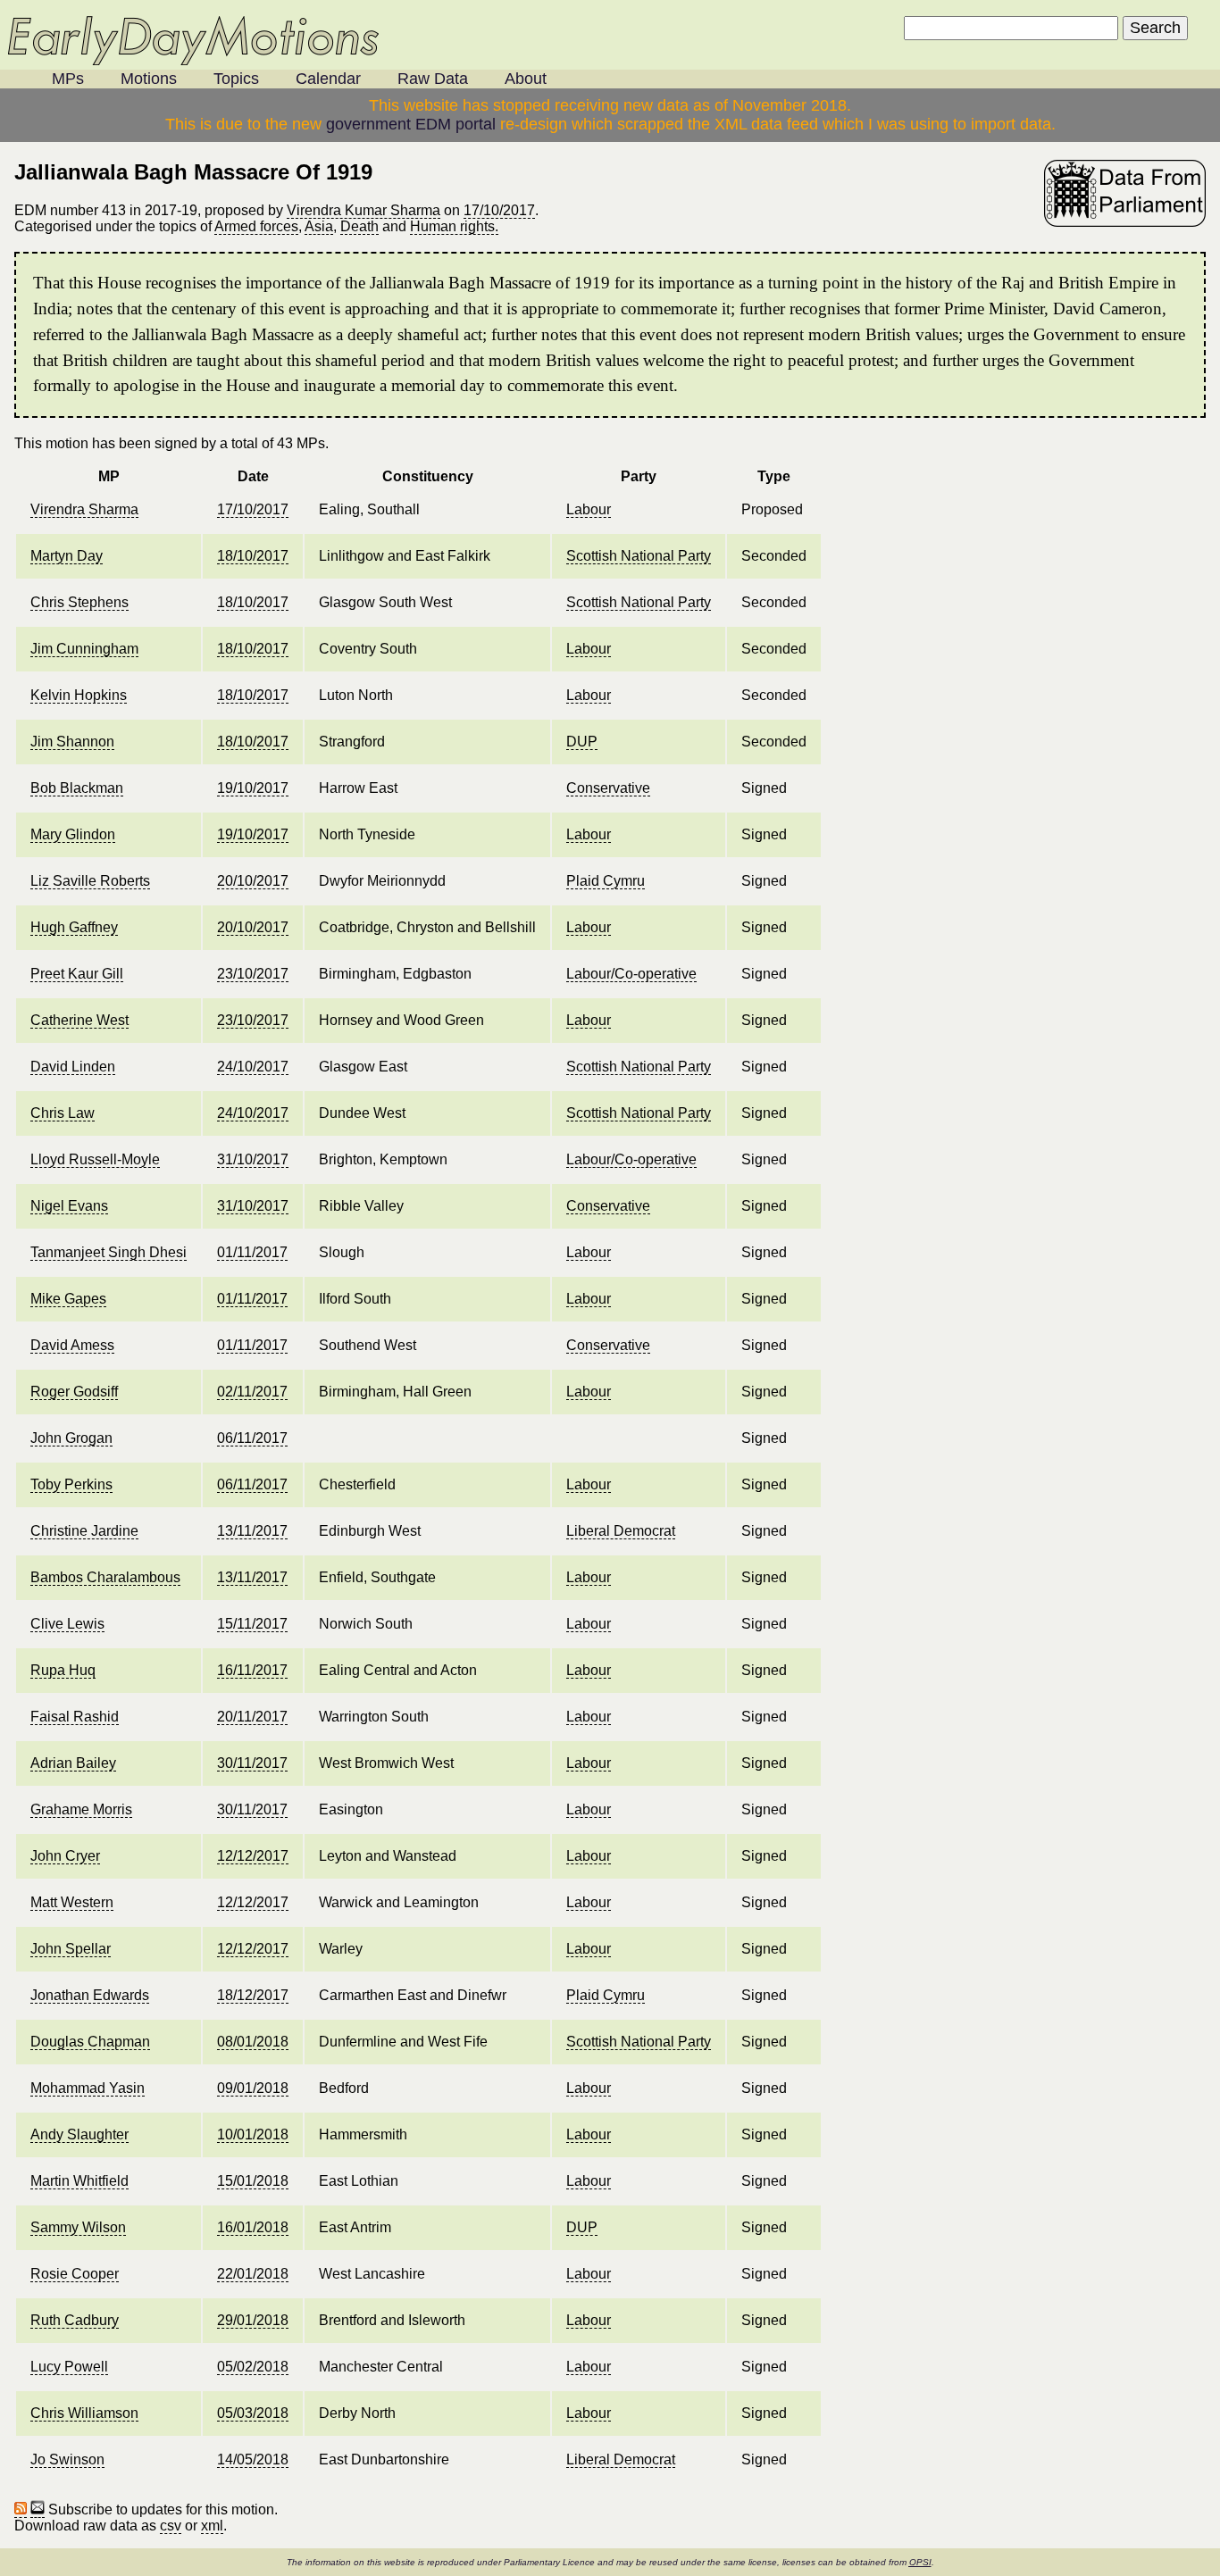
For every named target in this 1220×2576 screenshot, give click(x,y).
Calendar (328, 79)
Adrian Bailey (73, 1763)
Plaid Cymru (606, 881)
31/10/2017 (253, 1159)
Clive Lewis (67, 1624)
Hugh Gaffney (74, 927)
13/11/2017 (252, 1531)
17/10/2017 (499, 210)
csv (171, 2526)
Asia (319, 226)
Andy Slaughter (79, 2134)
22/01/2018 (253, 2274)
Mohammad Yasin (88, 2088)
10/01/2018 (253, 2134)
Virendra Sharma (84, 509)
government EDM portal (411, 124)
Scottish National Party (639, 556)
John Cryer (65, 1856)
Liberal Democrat (621, 1531)
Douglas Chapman (90, 2042)
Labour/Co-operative (631, 974)
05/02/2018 (253, 2367)
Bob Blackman (77, 788)
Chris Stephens (79, 602)
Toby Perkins (71, 1484)
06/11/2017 (252, 1438)
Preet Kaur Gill (77, 974)
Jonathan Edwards (90, 1995)
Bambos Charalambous (105, 1577)
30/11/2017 (252, 1763)
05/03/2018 (253, 2413)
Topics (236, 79)
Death (359, 226)
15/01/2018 (253, 2181)
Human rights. (454, 226)
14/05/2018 (253, 2459)
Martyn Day (67, 556)
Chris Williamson (84, 2413)
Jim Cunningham (84, 649)
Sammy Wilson (78, 2227)
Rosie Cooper (75, 2274)
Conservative (608, 788)
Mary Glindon (73, 834)
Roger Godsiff (74, 1392)
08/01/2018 (253, 2042)
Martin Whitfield (79, 2181)
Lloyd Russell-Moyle (95, 1159)
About (526, 79)
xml (212, 2526)
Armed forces (256, 226)
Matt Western (72, 1902)
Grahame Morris (81, 1809)
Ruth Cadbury (75, 2320)
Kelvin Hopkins (79, 695)
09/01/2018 (253, 2088)
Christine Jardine (84, 1531)
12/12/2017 (253, 1856)
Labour (589, 509)
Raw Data (433, 79)
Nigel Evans (69, 1206)
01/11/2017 (252, 1252)
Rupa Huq (63, 1670)
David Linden (73, 1067)
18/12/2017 (253, 1995)
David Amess (72, 1345)
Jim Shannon (72, 742)
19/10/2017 (253, 788)
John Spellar (71, 1949)
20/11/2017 (252, 1717)
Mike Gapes (68, 1299)
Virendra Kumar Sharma (363, 210)
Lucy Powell (69, 2367)
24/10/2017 (253, 1067)
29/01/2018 (253, 2320)
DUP (582, 742)
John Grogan (71, 1438)
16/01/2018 (253, 2227)
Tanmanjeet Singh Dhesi (109, 1252)
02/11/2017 (252, 1392)
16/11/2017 (252, 1670)
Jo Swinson (67, 2459)
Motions (149, 79)
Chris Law (63, 1113)
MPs (68, 79)
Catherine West (79, 1020)
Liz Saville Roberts (90, 881)
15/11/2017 (252, 1624)
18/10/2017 (253, 556)
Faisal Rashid (75, 1717)
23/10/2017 (253, 974)
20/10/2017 (253, 881)
